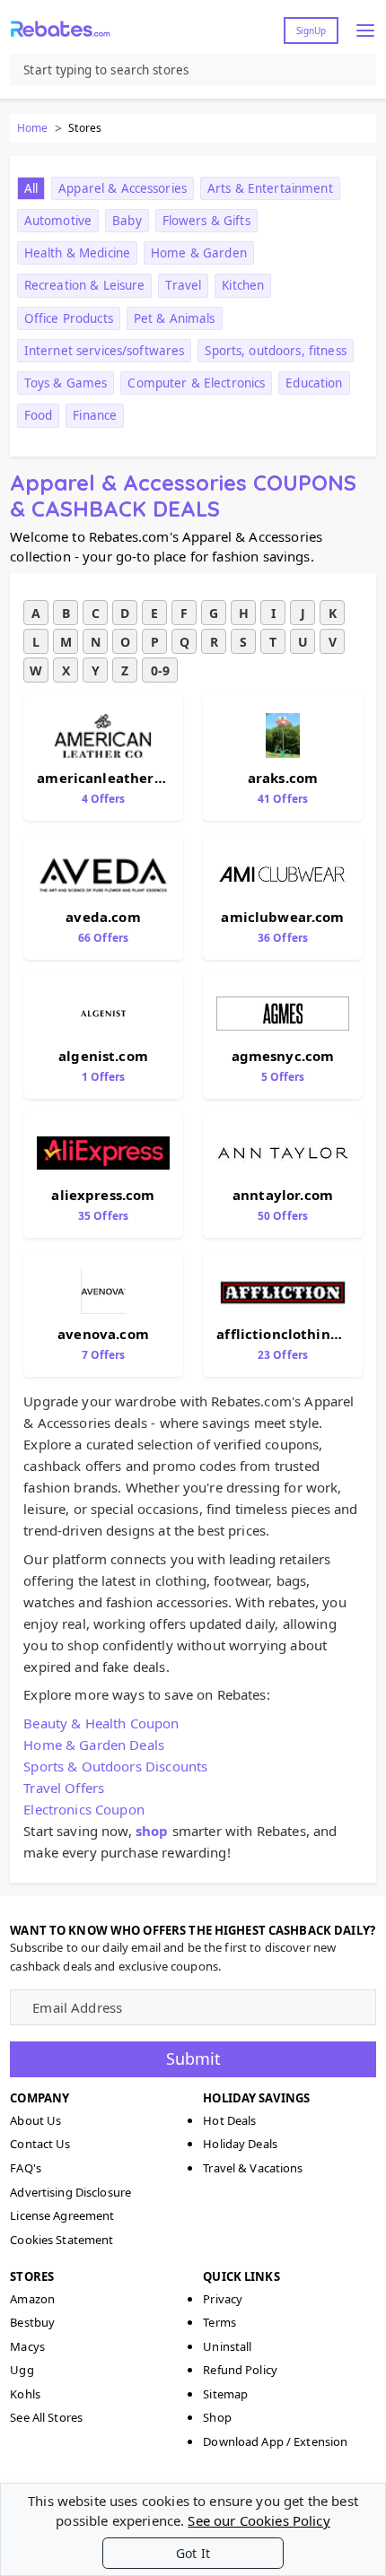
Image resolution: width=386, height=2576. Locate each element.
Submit (193, 2058)
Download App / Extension (275, 2441)
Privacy (223, 2299)
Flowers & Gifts (206, 221)
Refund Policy (240, 2370)
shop (152, 1831)
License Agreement (62, 2215)
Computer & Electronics (196, 383)
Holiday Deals (240, 2144)
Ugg (22, 2370)
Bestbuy (32, 2322)
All (31, 188)
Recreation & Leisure (85, 285)
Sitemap (225, 2394)
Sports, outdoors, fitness (275, 351)
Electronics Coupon (84, 1809)
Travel (183, 285)
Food (39, 415)
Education (314, 383)
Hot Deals (229, 2120)
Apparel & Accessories (123, 188)
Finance (95, 415)
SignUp (311, 30)
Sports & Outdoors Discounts (115, 1766)
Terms (219, 2322)
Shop (217, 2417)
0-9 (160, 670)
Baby (127, 221)
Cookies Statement (61, 2240)
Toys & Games (66, 383)
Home (32, 128)
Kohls (25, 2394)
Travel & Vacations (253, 2168)
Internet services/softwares (105, 351)
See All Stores (46, 2417)
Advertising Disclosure (70, 2192)
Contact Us (40, 2144)
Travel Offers (64, 1788)
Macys (27, 2346)
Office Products (69, 318)
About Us (35, 2120)
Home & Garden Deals (94, 1745)
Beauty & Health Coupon (101, 1723)
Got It (193, 2553)
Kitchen (243, 285)
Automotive (58, 221)
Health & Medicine (77, 253)
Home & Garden (199, 253)
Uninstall (227, 2346)
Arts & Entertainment (270, 188)
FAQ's (26, 2168)
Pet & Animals (175, 318)
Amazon (32, 2299)
